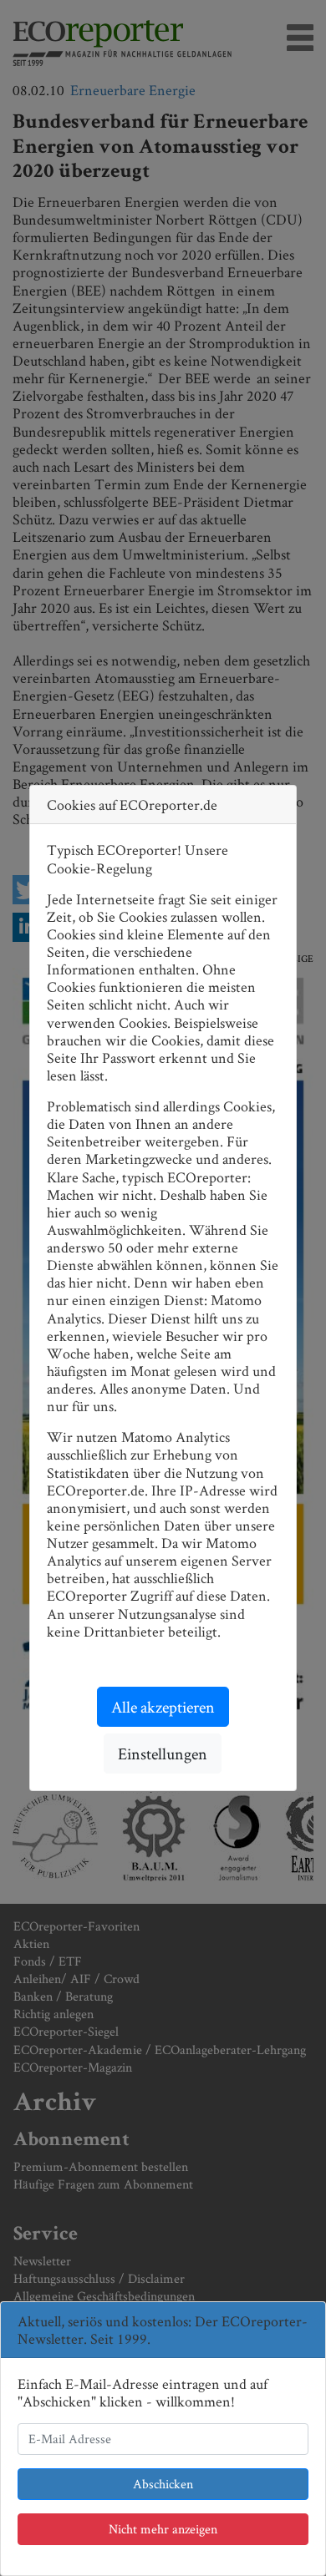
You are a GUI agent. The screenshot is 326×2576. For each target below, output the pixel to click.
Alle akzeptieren (163, 1707)
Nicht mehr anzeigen (163, 2529)
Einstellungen (163, 1754)
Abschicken (163, 2484)
